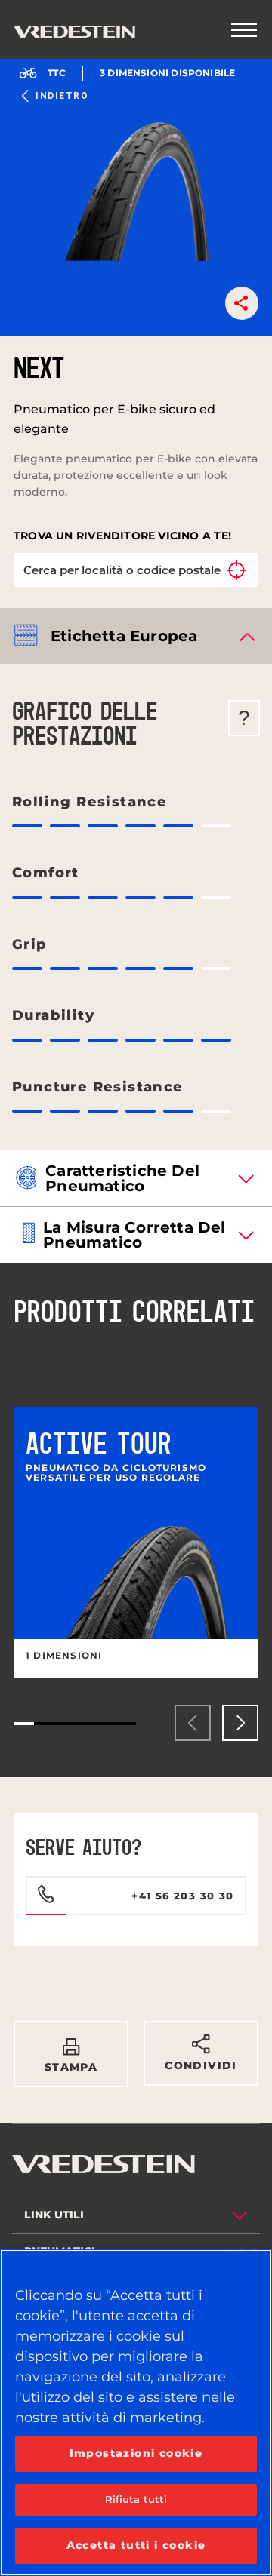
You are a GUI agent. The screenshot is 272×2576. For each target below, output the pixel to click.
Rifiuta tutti (136, 2499)
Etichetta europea (124, 636)
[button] (242, 303)
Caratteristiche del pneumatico (122, 1178)
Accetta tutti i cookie (136, 2545)
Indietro (62, 96)
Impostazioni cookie (136, 2453)
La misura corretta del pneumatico (134, 1235)
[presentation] (193, 1723)
